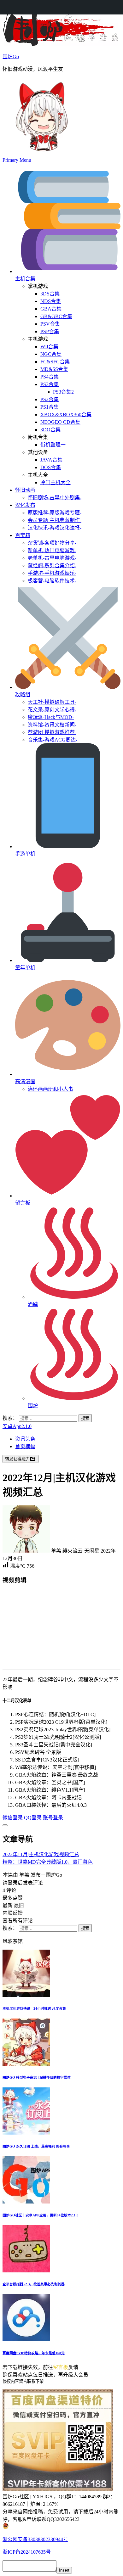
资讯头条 (25, 1439)
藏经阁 (52, 566)
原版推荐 (55, 513)
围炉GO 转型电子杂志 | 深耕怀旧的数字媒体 (37, 2077)
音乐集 (53, 740)
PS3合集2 (63, 392)
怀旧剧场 (55, 498)
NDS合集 (51, 301)
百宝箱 (23, 535)
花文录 (52, 710)
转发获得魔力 (17, 1459)
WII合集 (49, 347)
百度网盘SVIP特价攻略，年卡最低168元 (34, 2353)
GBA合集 (51, 309)
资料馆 (52, 725)
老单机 (52, 558)
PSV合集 (50, 324)
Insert (64, 2570)
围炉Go (11, 56)
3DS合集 (50, 294)
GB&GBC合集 (56, 316)
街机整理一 (53, 445)
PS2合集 (50, 399)
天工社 (52, 702)
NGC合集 (51, 354)
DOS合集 (51, 467)
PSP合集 (50, 331)
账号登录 (53, 1818)
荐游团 (52, 732)
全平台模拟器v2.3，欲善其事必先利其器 (34, 2284)
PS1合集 (50, 407)
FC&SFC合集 (55, 362)
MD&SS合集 (54, 369)
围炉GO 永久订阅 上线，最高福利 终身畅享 (36, 2146)
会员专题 (55, 520)
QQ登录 (33, 1818)
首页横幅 (25, 1446)
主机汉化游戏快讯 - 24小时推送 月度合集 (34, 2008)
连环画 (50, 1089)
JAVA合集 (51, 460)
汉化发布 (25, 505)
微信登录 (13, 1818)
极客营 (52, 581)
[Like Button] (5, 1825)
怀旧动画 (25, 490)
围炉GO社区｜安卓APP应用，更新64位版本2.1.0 (41, 2215)
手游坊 (52, 573)
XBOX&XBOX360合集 (66, 414)
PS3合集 (50, 384)
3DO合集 (50, 430)
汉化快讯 (55, 528)
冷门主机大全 (56, 482)
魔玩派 (51, 717)
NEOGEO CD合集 (60, 422)
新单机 (52, 550)
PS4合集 (50, 377)
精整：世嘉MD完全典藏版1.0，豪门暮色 (48, 1862)
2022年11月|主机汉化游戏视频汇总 (41, 1854)
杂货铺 (52, 543)
